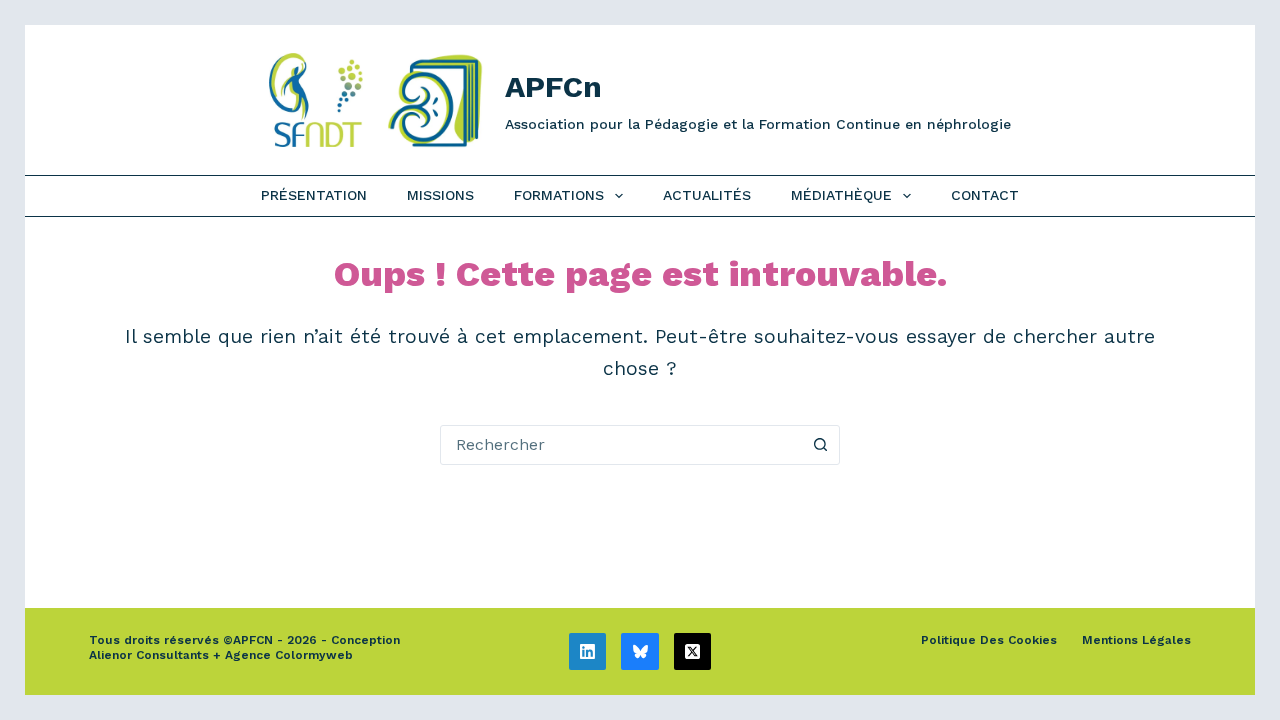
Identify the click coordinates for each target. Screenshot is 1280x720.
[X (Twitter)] (693, 652)
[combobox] (621, 445)
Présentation (314, 195)
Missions (440, 195)
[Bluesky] (640, 652)
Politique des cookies (989, 640)
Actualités (707, 195)
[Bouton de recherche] (820, 445)
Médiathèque (841, 195)
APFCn (553, 86)
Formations (559, 195)
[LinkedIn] (588, 652)
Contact (985, 195)
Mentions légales (1136, 640)
